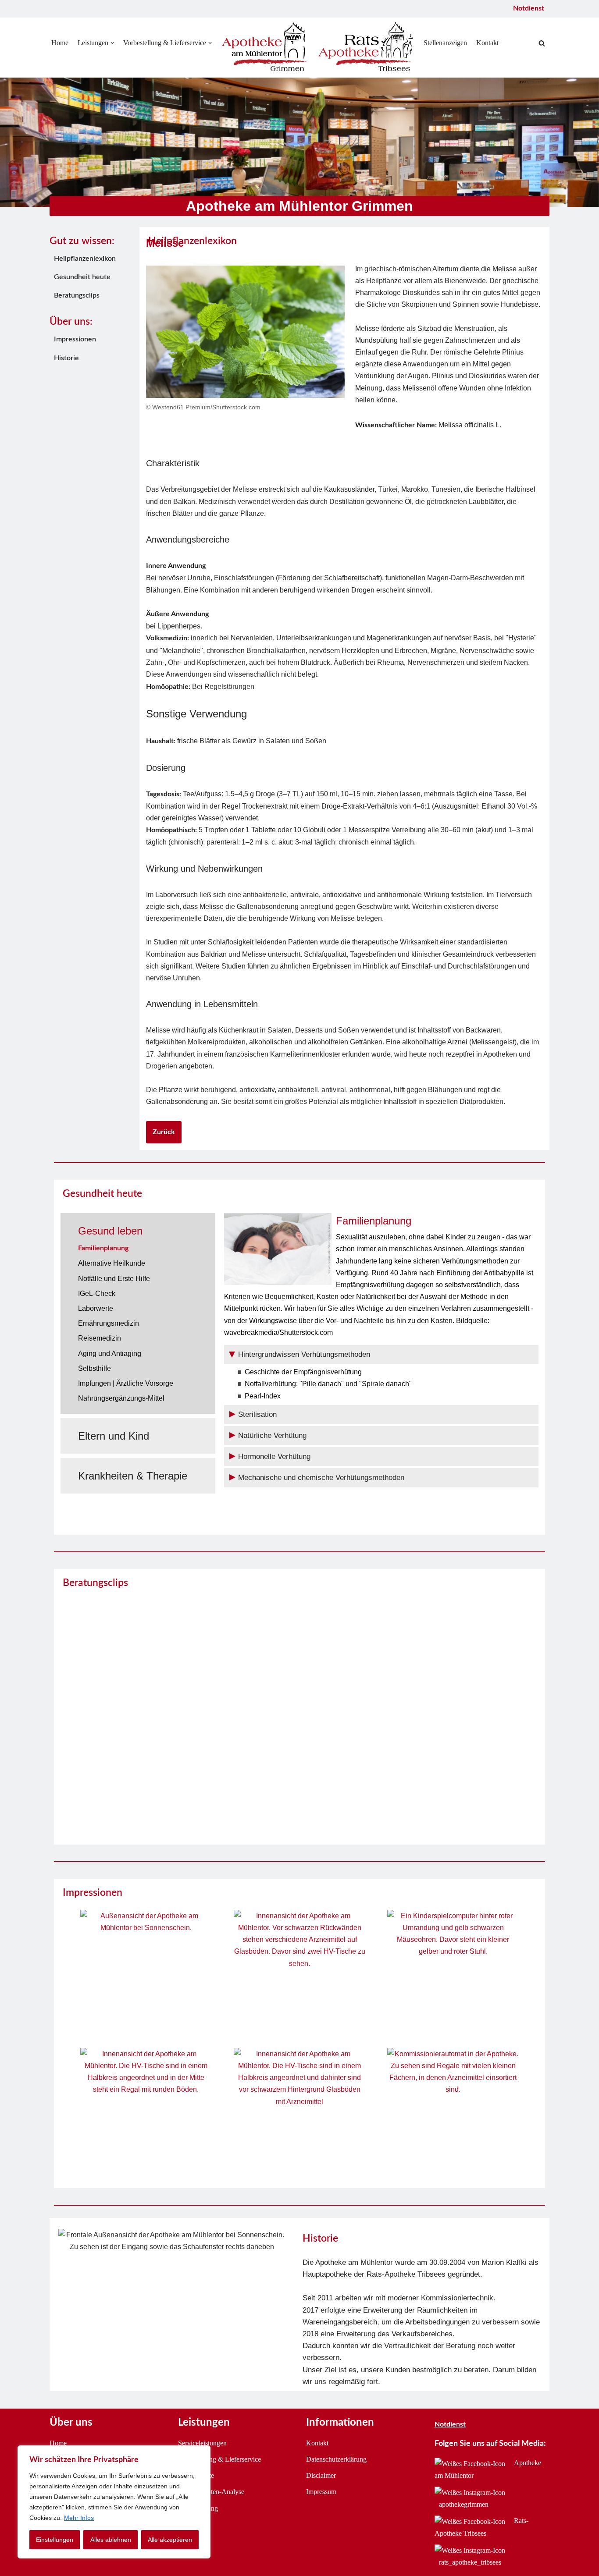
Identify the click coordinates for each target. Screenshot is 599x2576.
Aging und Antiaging (110, 1354)
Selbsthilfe (94, 1368)
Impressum (321, 2492)
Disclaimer (321, 2475)
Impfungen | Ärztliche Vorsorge (126, 1383)
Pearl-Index (263, 1396)
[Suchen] (542, 43)
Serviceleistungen (202, 2443)
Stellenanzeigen (445, 43)
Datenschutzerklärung (336, 2459)
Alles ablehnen (111, 2540)
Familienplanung (103, 1248)
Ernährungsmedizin (109, 1323)
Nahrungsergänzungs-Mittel (121, 1398)
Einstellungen (55, 2540)
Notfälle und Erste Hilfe (114, 1279)
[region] (114, 2502)
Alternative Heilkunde (112, 1263)
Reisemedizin (100, 1338)
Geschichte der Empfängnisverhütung (303, 1372)
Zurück (164, 1132)
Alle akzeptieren (170, 2540)
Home (60, 43)
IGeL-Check (97, 1293)
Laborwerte (96, 1308)
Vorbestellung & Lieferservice (219, 2459)
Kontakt (487, 43)
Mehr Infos (79, 2518)
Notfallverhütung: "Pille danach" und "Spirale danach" (328, 1384)
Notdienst (529, 8)
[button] (112, 43)
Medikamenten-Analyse (211, 2492)
